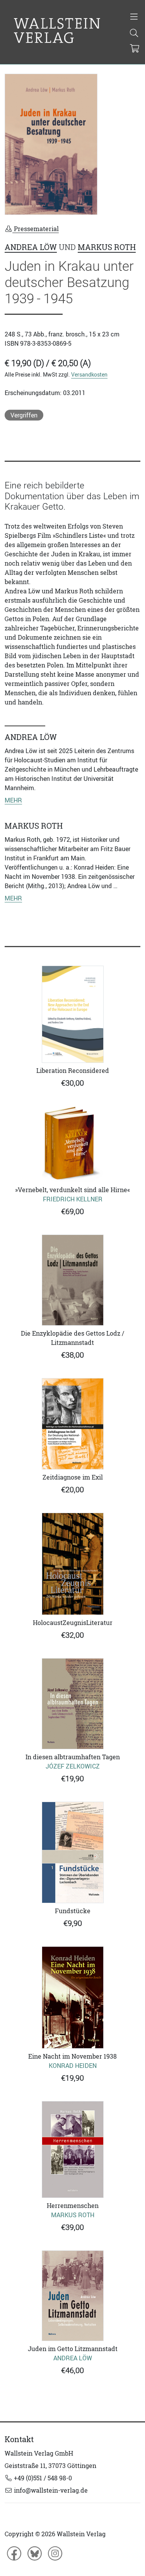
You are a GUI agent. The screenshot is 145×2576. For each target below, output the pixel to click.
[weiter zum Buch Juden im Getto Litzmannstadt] (72, 2296)
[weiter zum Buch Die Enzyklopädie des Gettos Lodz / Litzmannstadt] (72, 1280)
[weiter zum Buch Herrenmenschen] (72, 2149)
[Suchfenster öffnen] (134, 34)
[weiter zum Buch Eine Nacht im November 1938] (72, 1997)
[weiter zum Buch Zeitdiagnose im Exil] (72, 1424)
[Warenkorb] (135, 49)
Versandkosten (89, 374)
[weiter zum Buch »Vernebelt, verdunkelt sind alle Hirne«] (72, 1144)
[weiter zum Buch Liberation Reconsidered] (72, 1014)
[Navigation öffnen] (134, 17)
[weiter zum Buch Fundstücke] (72, 1852)
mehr (13, 800)
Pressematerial (36, 229)
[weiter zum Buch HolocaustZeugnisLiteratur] (72, 1564)
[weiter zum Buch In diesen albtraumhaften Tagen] (72, 1704)
